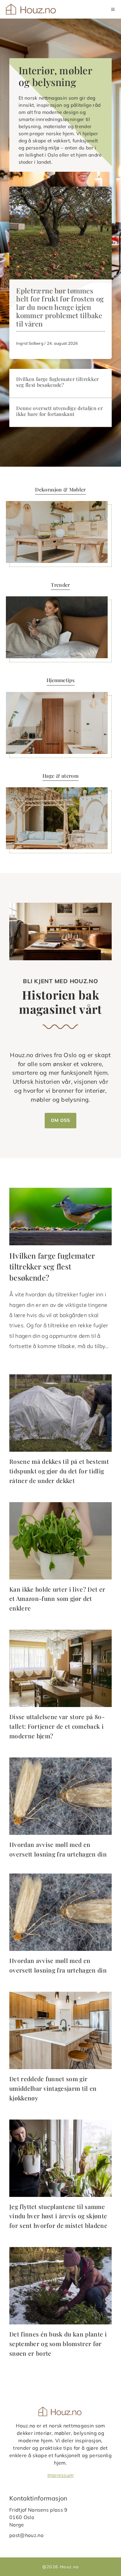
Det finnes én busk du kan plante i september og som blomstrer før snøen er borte (58, 2343)
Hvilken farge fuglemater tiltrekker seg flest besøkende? (57, 382)
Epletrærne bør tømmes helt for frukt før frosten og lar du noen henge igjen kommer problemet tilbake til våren (60, 307)
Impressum (61, 2475)
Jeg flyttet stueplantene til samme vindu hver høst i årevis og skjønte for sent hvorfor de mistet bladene (58, 2216)
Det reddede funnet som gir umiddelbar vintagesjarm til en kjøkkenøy (53, 2088)
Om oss (60, 1120)
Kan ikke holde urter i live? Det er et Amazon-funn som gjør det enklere (57, 1599)
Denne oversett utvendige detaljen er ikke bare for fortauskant (59, 411)
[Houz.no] (31, 9)
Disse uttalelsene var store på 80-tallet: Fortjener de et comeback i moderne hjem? (57, 1726)
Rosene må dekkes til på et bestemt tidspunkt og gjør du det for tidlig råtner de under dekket (59, 1471)
